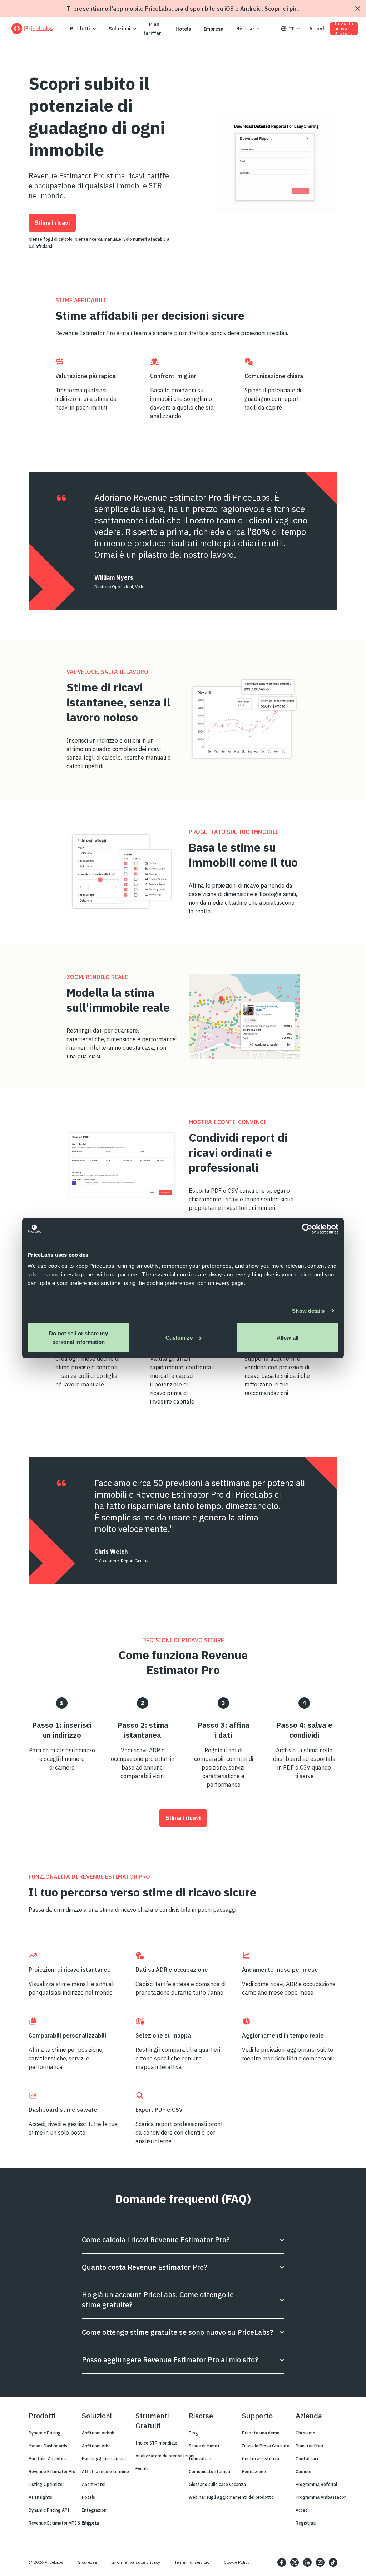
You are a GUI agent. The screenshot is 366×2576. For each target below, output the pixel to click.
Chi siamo (305, 2433)
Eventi (142, 2469)
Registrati (306, 2523)
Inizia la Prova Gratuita (266, 2446)
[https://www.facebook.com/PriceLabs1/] (282, 2562)
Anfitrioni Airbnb (98, 2433)
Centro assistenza (261, 2459)
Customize (179, 1338)
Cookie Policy (237, 2562)
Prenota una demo (261, 2433)
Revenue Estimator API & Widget (63, 2523)
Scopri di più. (282, 9)
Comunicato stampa (209, 2471)
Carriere (303, 2471)
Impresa (214, 29)
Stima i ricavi (52, 223)
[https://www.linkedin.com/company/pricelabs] (307, 2562)
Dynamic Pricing (45, 2433)
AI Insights (40, 2497)
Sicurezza (87, 2562)
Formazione (254, 2471)
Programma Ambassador (321, 2497)
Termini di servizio (192, 2562)
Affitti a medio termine (105, 2471)
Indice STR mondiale (156, 2443)
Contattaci (307, 2459)
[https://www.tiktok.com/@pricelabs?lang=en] (333, 2562)
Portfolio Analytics (48, 2459)
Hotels (183, 29)
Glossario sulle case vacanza (217, 2484)
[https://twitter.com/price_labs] (295, 2562)
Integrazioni (95, 2510)
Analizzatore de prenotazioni (165, 2456)
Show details (308, 1311)
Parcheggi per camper (104, 2459)
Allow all (288, 1338)
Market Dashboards (48, 2446)
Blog (193, 2433)
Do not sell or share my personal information (78, 1338)
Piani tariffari (153, 29)
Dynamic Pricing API (49, 2510)
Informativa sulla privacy (136, 2562)
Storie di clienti (204, 2446)
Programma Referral (316, 2484)
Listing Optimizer (46, 2484)
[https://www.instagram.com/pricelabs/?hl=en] (320, 2562)
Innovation (200, 2459)
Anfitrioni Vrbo (96, 2446)
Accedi (317, 29)
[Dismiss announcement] (358, 9)
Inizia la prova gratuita (344, 29)
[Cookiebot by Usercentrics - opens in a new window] (307, 1229)
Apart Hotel (94, 2484)
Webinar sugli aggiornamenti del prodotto (231, 2497)
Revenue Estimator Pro (52, 2471)
